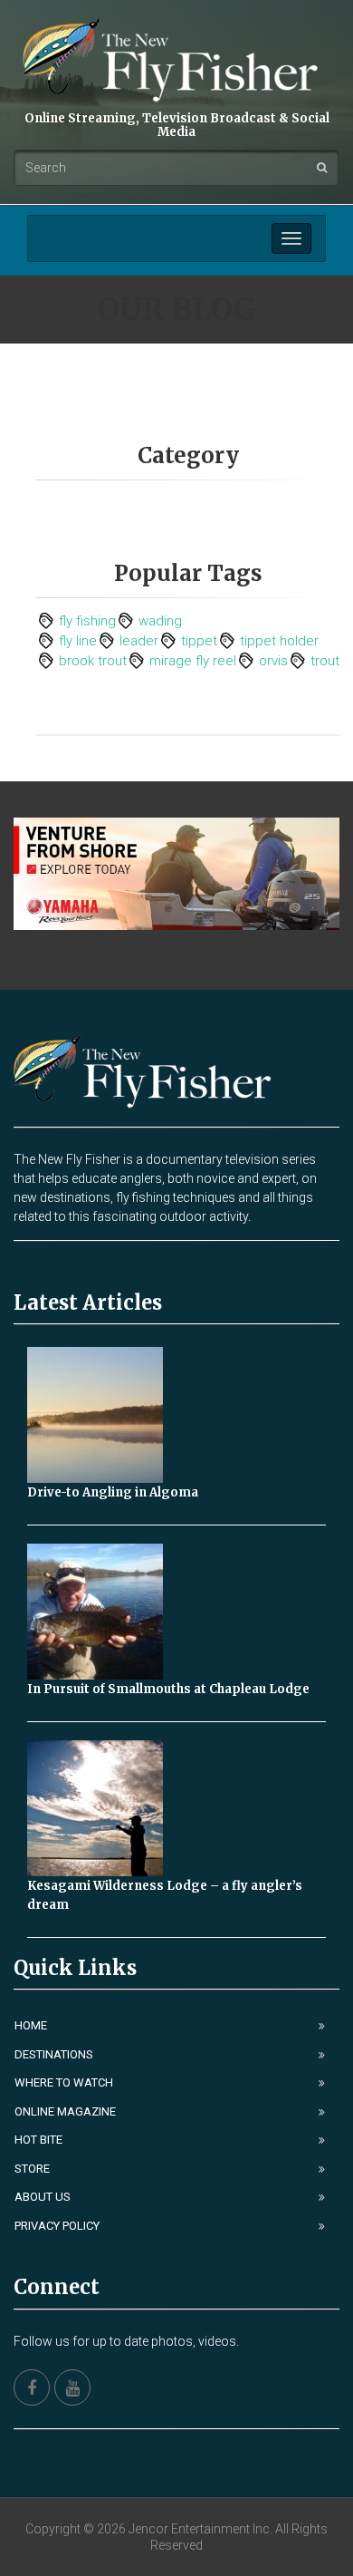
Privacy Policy (57, 2226)
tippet (199, 641)
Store (32, 2169)
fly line (78, 641)
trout (325, 661)
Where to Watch (64, 2082)
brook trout (93, 661)
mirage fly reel (193, 661)
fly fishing (87, 621)
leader (139, 641)
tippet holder (279, 641)
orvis (273, 661)
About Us (43, 2197)
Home (31, 2025)
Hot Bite (38, 2140)
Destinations (54, 2054)
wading (160, 621)
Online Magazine (65, 2111)
